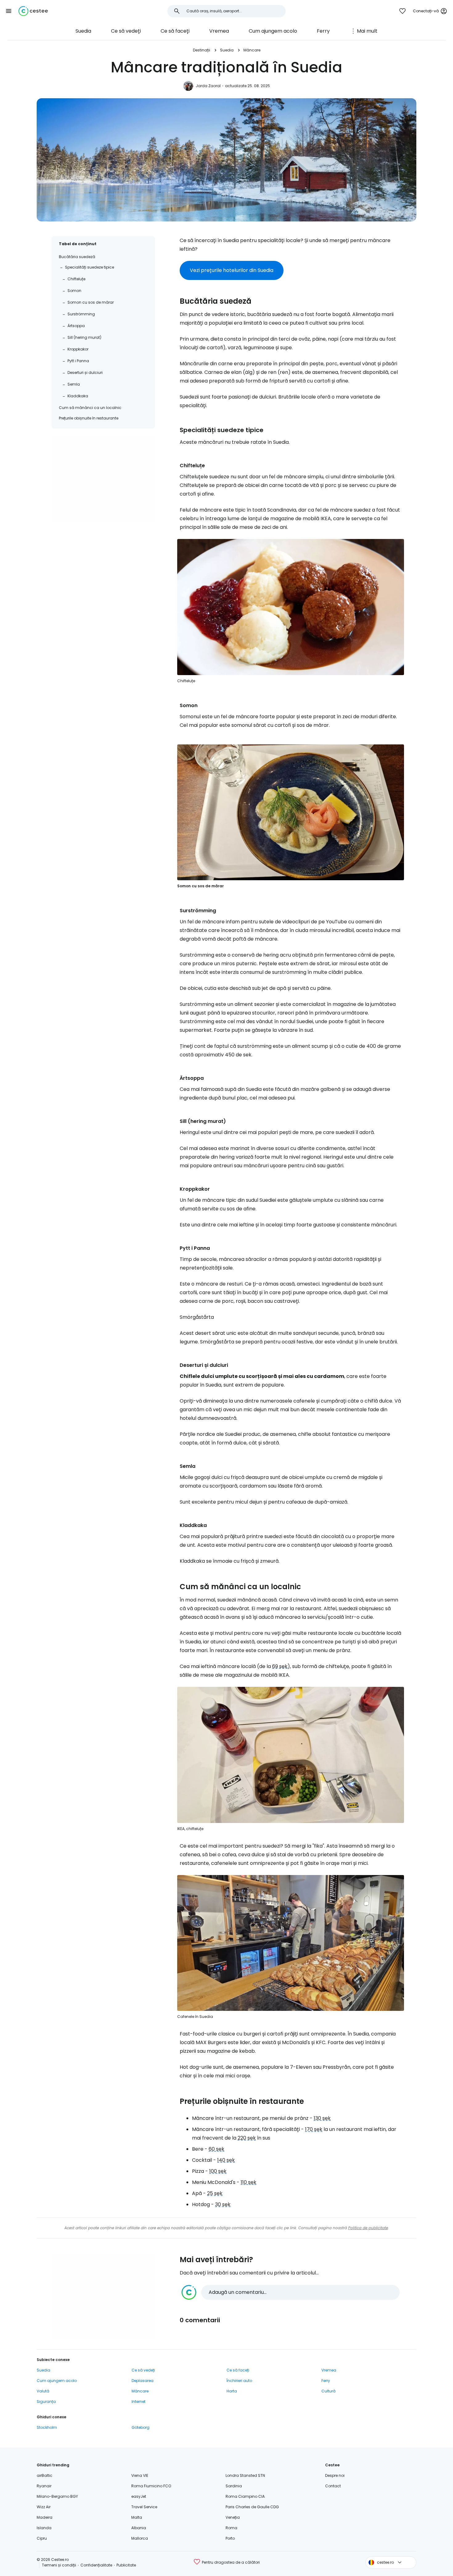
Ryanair (44, 2486)
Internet (139, 2402)
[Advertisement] (103, 479)
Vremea (219, 31)
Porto (230, 2538)
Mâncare (252, 50)
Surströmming (81, 314)
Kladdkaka (78, 396)
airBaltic (45, 2475)
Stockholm (47, 2427)
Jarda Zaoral (208, 86)
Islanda (44, 2528)
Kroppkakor (78, 349)
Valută (43, 2391)
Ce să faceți (175, 31)
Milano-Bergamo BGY (57, 2496)
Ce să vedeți (126, 31)
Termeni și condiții (59, 2565)
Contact (333, 2486)
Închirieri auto (239, 2381)
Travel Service (144, 2507)
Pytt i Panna (78, 361)
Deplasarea (143, 2381)
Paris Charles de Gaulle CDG (252, 2507)
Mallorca (140, 2538)
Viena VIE (140, 2475)
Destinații (202, 50)
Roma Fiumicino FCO (151, 2486)
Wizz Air (44, 2507)
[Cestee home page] (33, 11)
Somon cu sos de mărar (91, 302)
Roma (231, 2528)
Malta (137, 2517)
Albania (139, 2528)
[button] (9, 11)
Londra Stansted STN (245, 2475)
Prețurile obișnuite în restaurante (89, 418)
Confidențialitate (96, 2565)
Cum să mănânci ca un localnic (90, 408)
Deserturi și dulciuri (85, 373)
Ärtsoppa (76, 326)
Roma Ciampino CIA (245, 2496)
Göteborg (141, 2427)
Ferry (323, 31)
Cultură (329, 2391)
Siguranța (46, 2402)
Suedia (83, 31)
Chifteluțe (76, 279)
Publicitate (126, 2565)
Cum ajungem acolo (273, 31)
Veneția (233, 2517)
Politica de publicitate (368, 2228)
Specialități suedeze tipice (90, 267)
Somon (74, 291)
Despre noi (335, 2475)
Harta (232, 2391)
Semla (74, 384)
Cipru (42, 2538)
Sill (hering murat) (84, 337)
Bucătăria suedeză (77, 257)
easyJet (139, 2496)
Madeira (45, 2517)
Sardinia (234, 2486)
